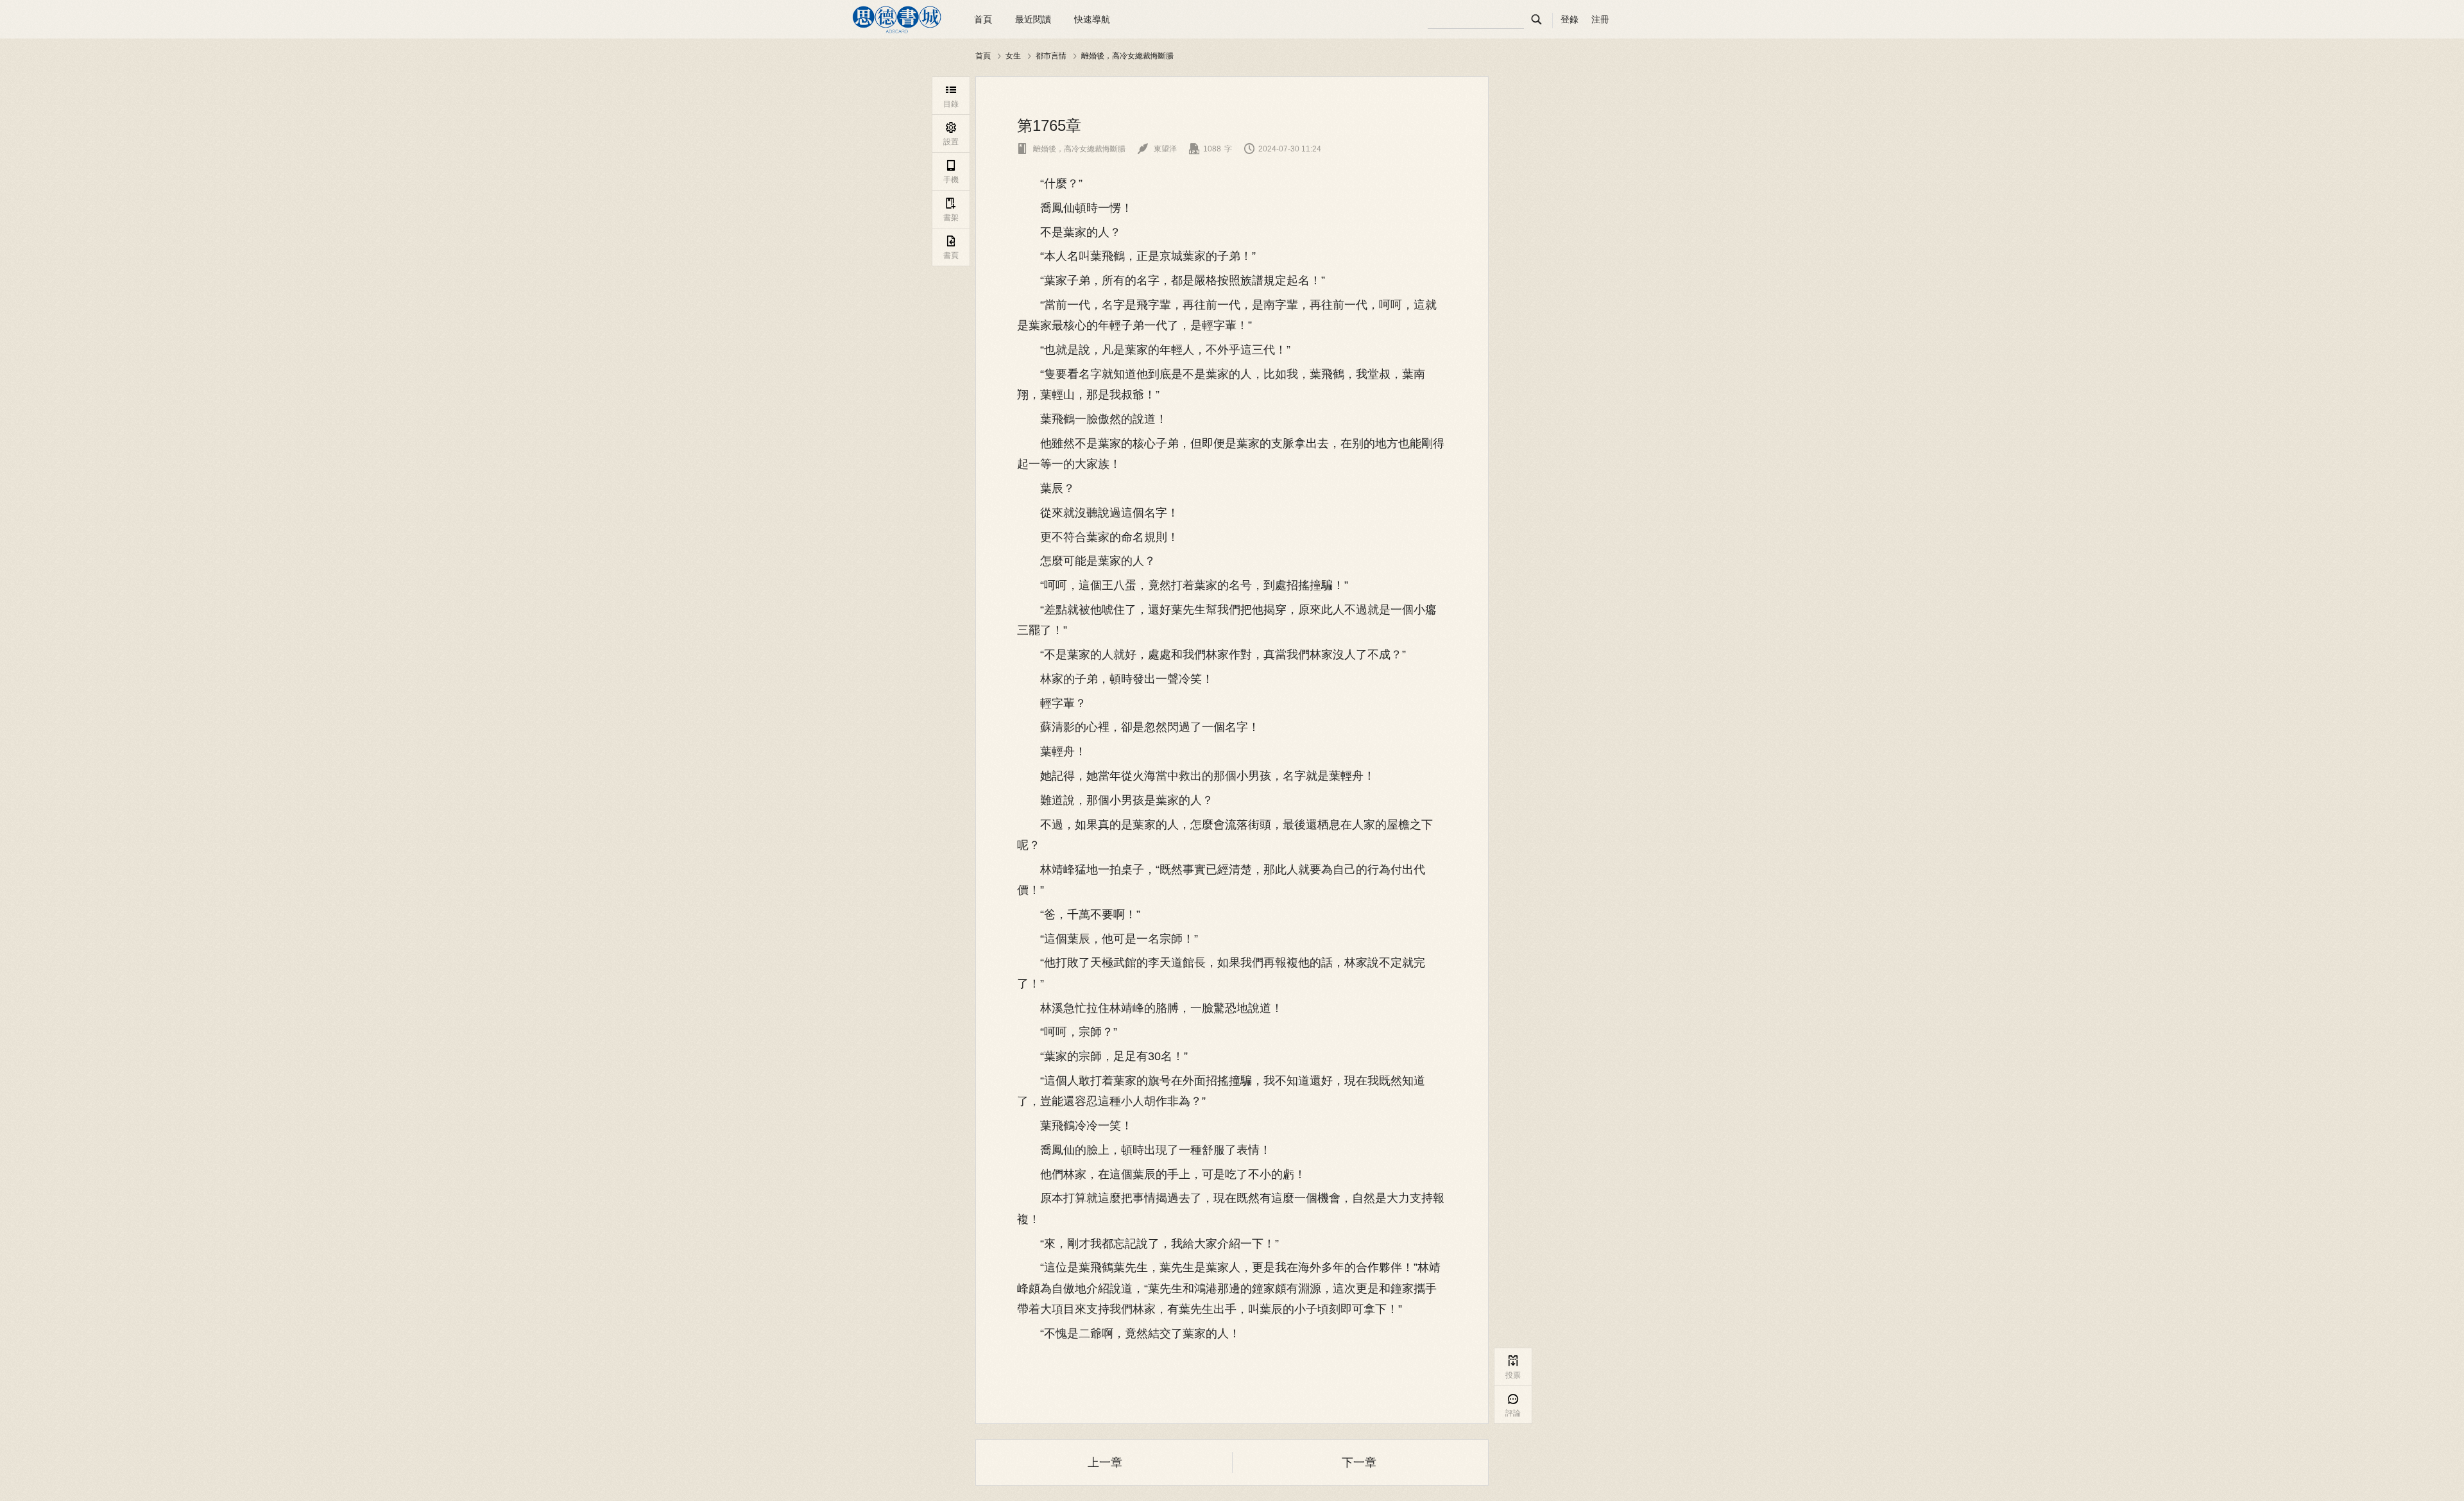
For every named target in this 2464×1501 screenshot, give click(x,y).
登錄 (1570, 19)
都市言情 (1051, 56)
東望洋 (1157, 149)
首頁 (983, 19)
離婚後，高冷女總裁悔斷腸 (1127, 56)
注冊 (1600, 19)
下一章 (1359, 1462)
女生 (1013, 56)
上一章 (1105, 1462)
